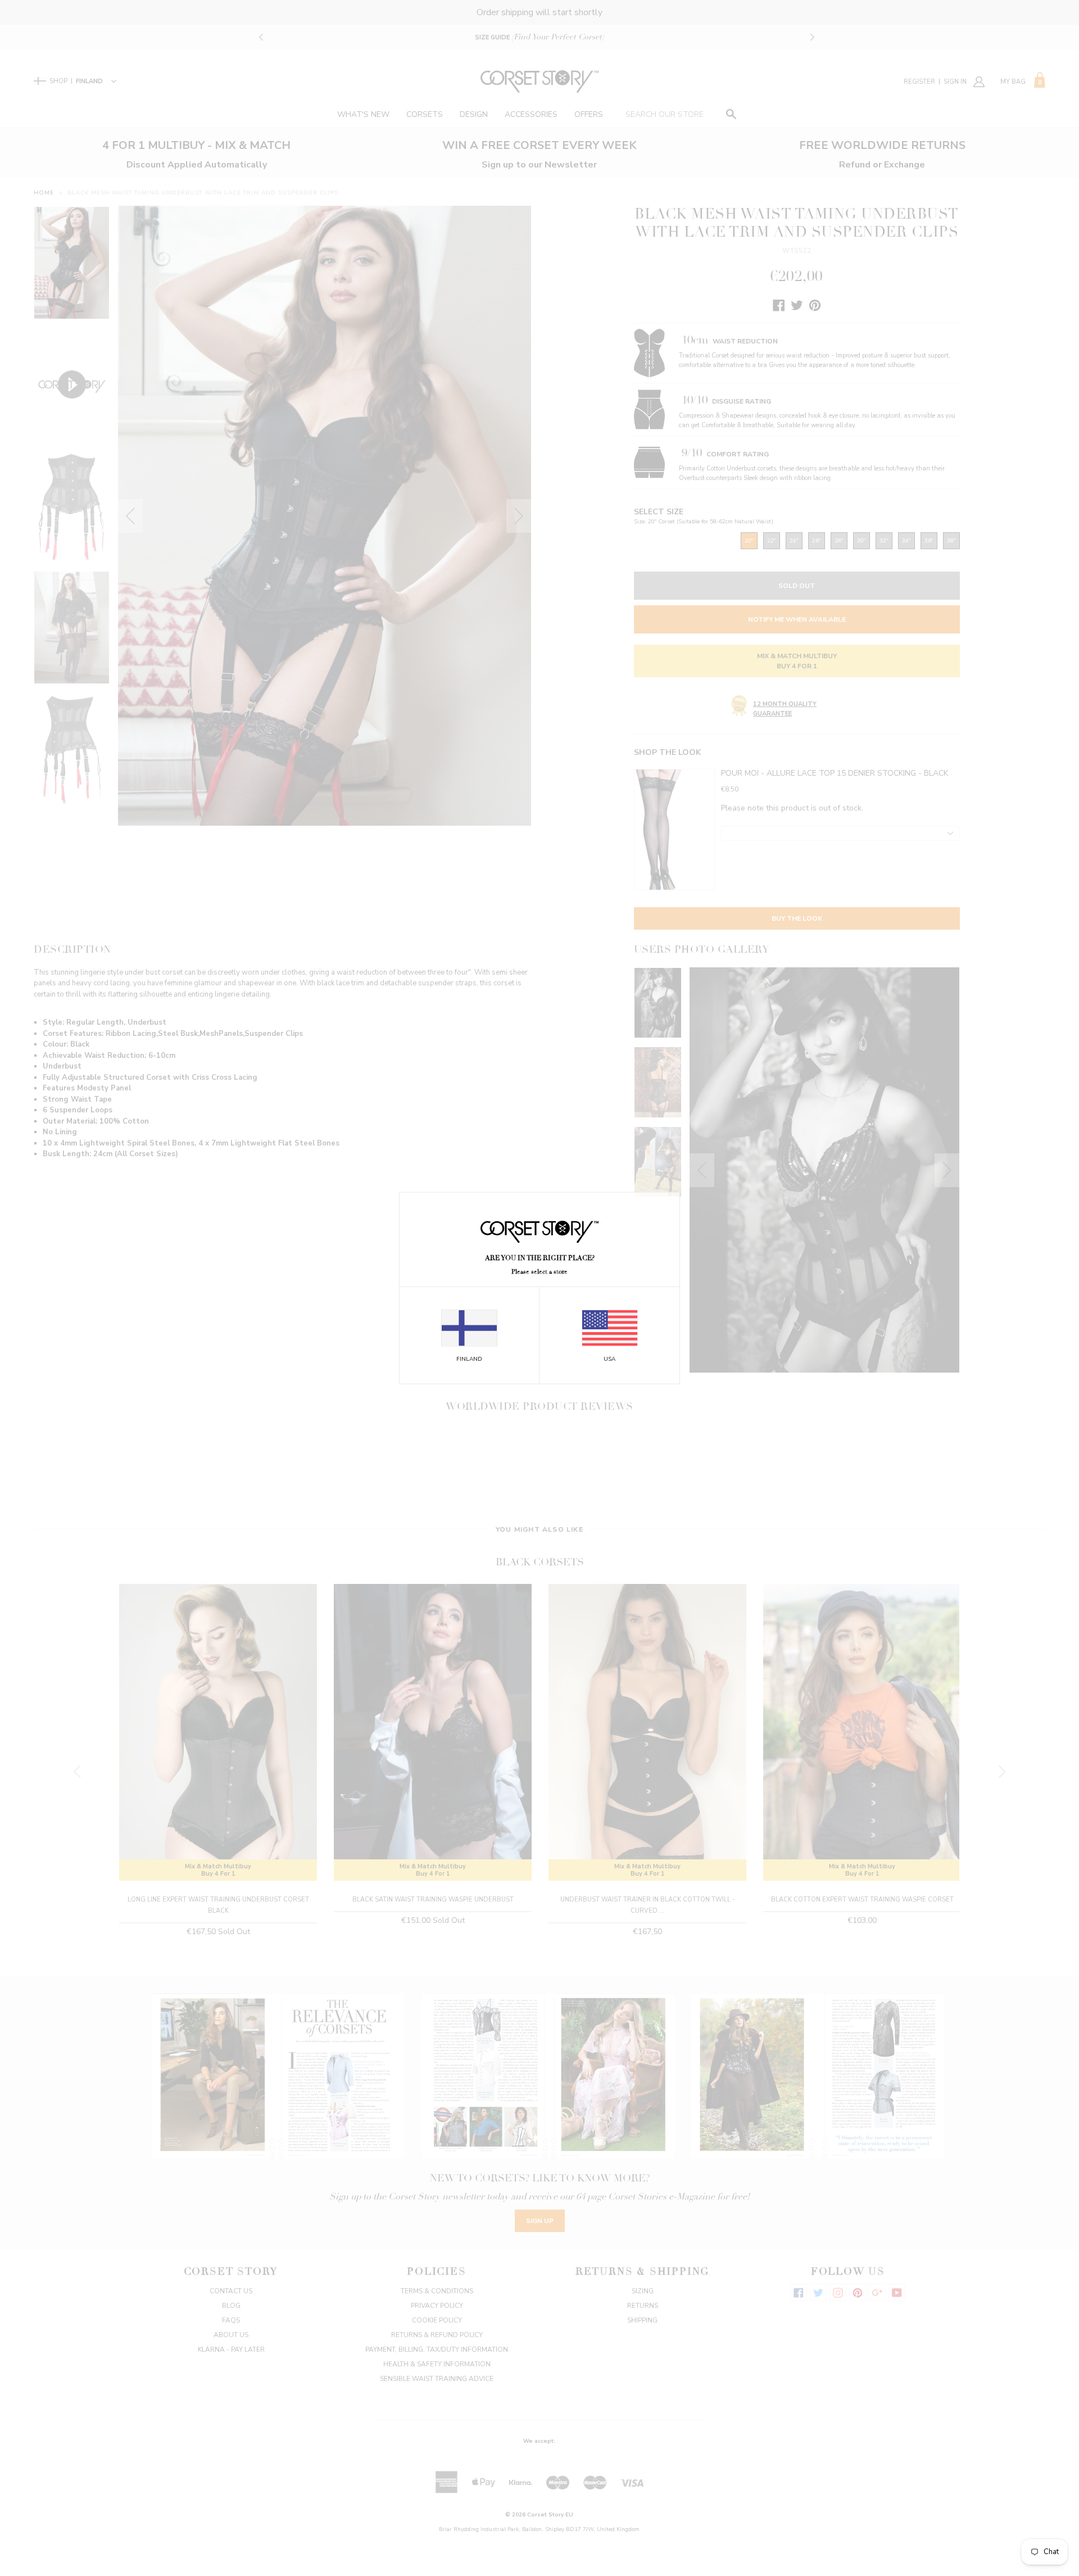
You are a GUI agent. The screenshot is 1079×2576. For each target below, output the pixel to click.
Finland (469, 1359)
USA (609, 1359)
